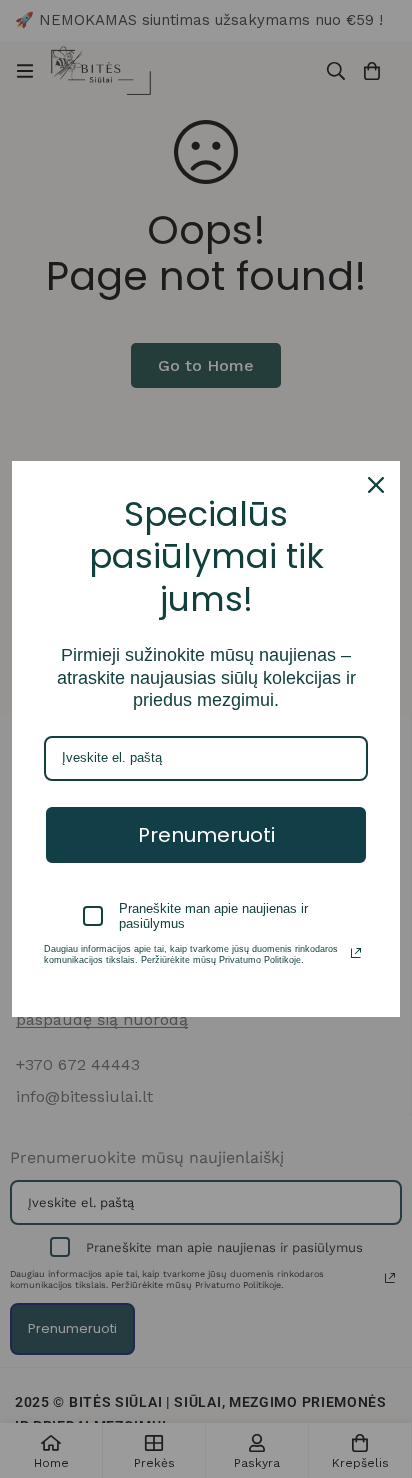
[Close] (376, 485)
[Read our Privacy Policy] (356, 953)
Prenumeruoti (206, 835)
